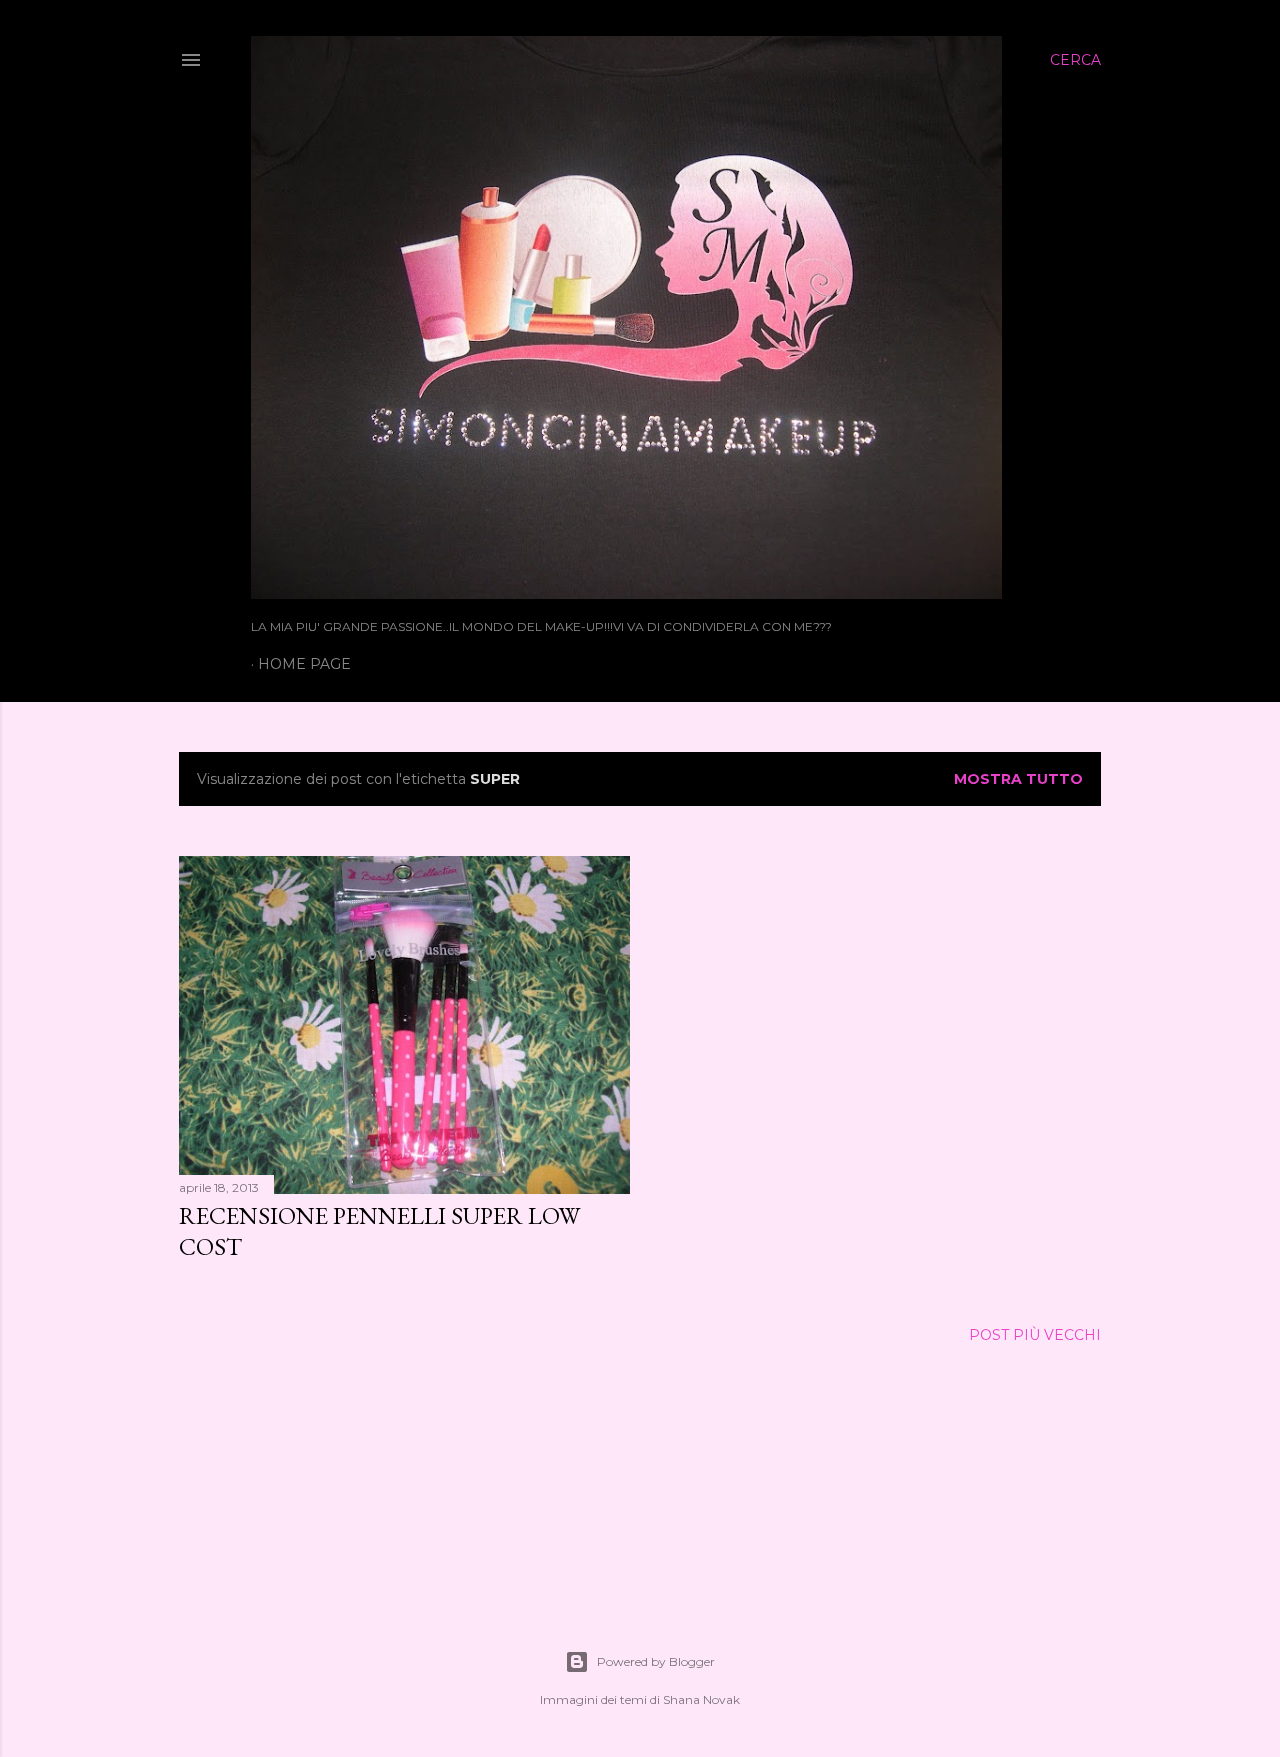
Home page (304, 664)
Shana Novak (701, 1699)
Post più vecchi (1035, 1335)
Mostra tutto (1018, 779)
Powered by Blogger (656, 1661)
